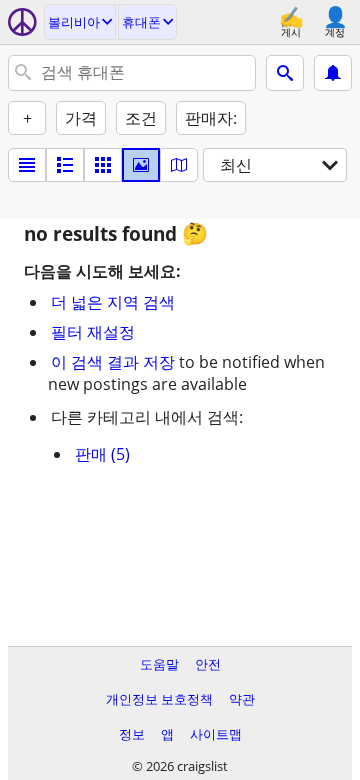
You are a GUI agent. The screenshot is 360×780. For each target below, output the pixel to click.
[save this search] (333, 73)
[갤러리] (141, 165)
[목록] (27, 165)
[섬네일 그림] (65, 165)
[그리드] (103, 165)
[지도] (179, 165)
